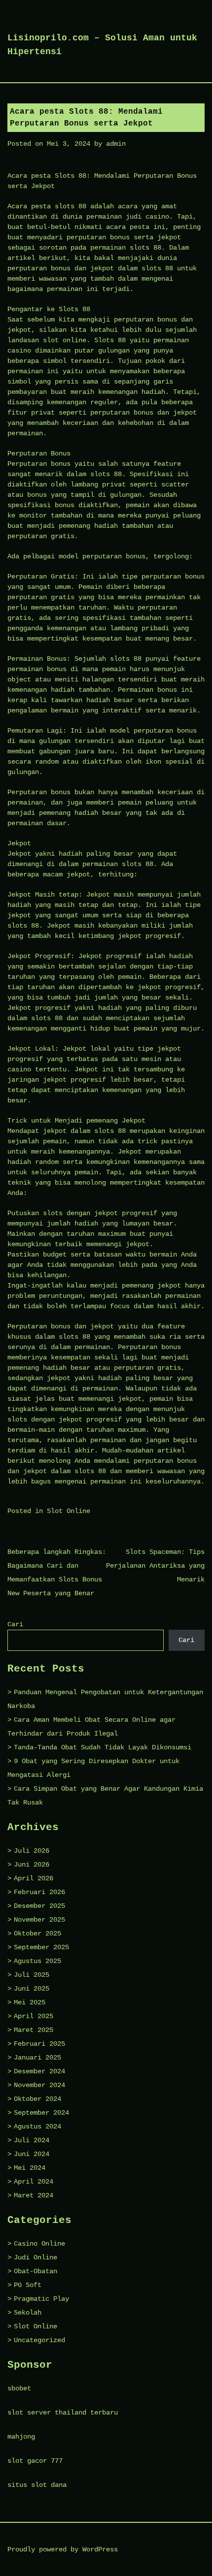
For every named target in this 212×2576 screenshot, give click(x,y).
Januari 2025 (37, 2058)
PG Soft (28, 2285)
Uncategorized (39, 2340)
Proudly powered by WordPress (63, 2549)
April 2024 (34, 2182)
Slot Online (69, 1511)
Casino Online (39, 2244)
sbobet (19, 2388)
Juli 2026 (32, 1851)
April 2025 (34, 2016)
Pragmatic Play (41, 2299)
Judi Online (35, 2257)
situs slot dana (37, 2485)
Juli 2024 (32, 2140)
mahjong (21, 2437)
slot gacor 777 (35, 2461)
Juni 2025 (32, 1989)
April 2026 (34, 1878)
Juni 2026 (32, 1865)
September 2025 (41, 1947)
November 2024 (39, 2085)
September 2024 (41, 2113)
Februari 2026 (39, 1892)
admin (116, 144)
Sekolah (28, 2313)
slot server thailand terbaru (63, 2413)
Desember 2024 (39, 2071)
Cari (15, 1624)
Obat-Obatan (35, 2271)
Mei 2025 (30, 2002)
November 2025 (39, 1920)
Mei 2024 (30, 2168)
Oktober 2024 (37, 2099)
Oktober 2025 (37, 1933)
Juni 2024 (32, 2154)
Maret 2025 (34, 2030)
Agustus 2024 (37, 2126)
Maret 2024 (34, 2195)
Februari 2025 (39, 2044)
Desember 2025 (39, 1906)
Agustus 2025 (37, 1961)
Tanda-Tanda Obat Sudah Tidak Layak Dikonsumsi (103, 1747)
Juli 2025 (32, 1975)
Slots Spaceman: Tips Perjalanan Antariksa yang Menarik (155, 1566)
